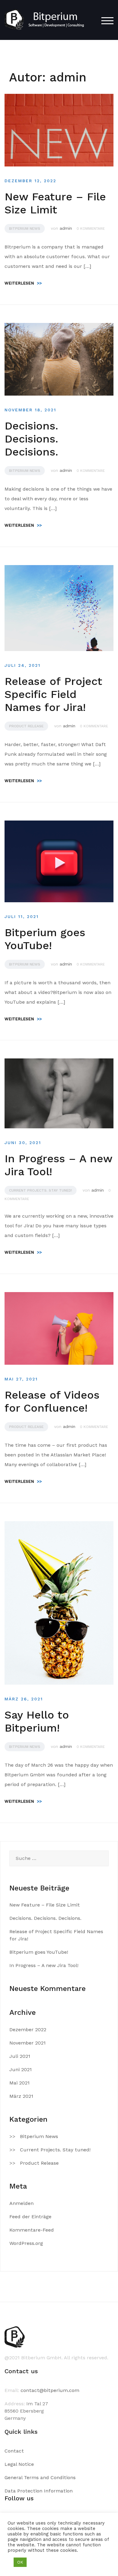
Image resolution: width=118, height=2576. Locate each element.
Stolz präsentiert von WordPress (45, 2563)
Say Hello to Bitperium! (37, 1721)
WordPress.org (26, 2243)
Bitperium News (25, 229)
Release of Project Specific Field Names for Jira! (53, 694)
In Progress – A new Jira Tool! (44, 1965)
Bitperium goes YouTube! (45, 939)
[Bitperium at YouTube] (48, 2522)
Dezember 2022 (28, 2030)
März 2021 (21, 2096)
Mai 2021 (20, 2083)
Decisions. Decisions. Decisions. (31, 439)
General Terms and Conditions (40, 2477)
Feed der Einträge (30, 2217)
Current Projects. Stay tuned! (41, 1190)
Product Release (26, 726)
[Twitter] (12, 2522)
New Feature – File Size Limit (55, 203)
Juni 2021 (21, 2069)
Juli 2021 (20, 2056)
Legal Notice (19, 2464)
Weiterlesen (23, 283)
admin (66, 228)
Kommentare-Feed (32, 2230)
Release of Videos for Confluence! (52, 1402)
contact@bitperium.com (50, 2390)
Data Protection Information (39, 2491)
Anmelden (21, 2203)
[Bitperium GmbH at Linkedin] (30, 2522)
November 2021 (28, 2043)
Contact (14, 2451)
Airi (109, 2563)
